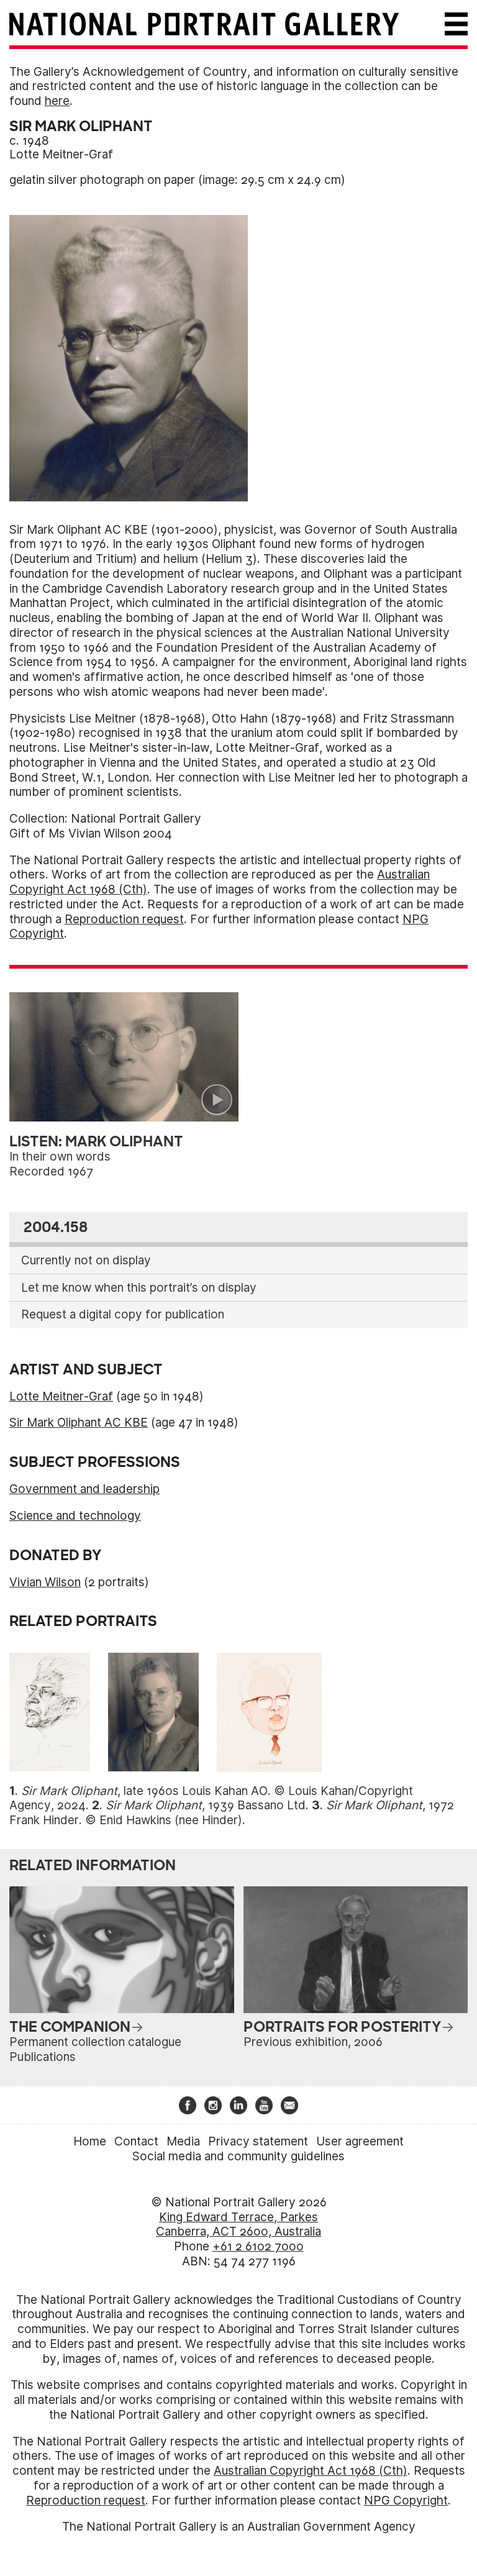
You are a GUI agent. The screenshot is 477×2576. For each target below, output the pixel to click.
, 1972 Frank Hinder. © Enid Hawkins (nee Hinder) (232, 1813)
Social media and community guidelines (238, 2156)
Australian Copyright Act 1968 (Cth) (311, 2471)
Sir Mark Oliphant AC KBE (79, 1423)
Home (90, 2141)
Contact (136, 2141)
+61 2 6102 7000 (258, 2246)
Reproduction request (124, 919)
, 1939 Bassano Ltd (206, 1805)
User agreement (360, 2141)
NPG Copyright (406, 2501)
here (57, 101)
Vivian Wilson (45, 1582)
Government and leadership (84, 1489)
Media (183, 2141)
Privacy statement (258, 2141)
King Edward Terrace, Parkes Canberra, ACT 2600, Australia (238, 2225)
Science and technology (75, 1516)
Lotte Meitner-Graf (61, 154)
